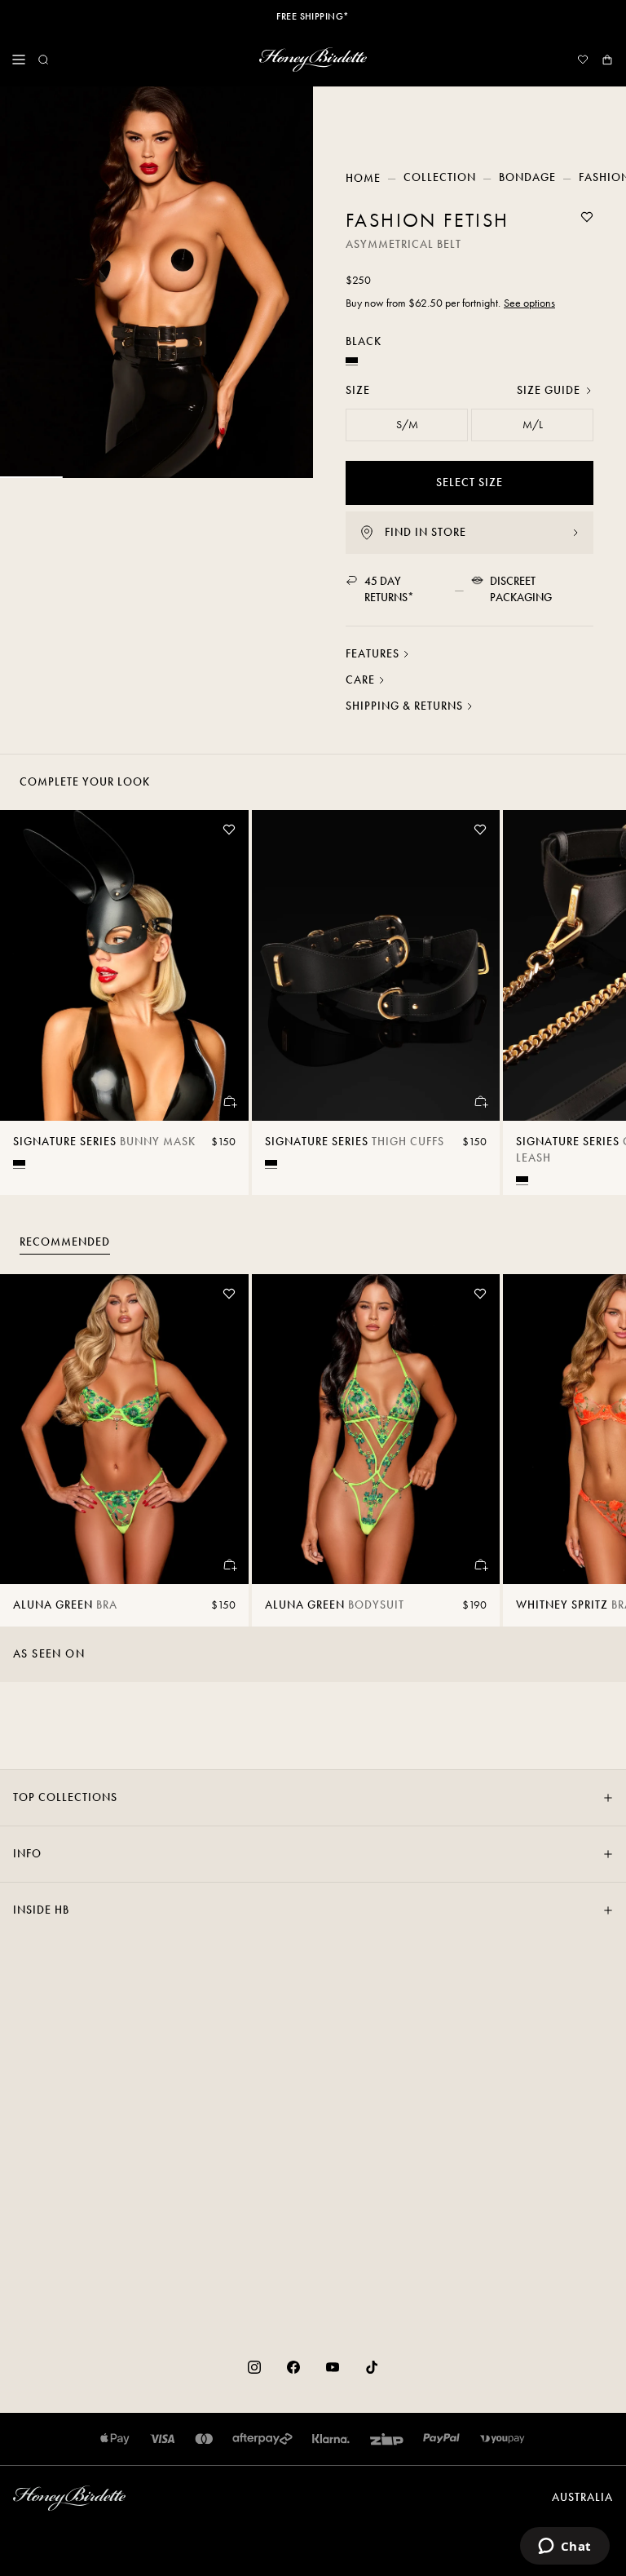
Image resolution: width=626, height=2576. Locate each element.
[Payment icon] (503, 2439)
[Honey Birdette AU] (313, 60)
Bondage (527, 177)
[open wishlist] (583, 60)
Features (373, 654)
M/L (533, 425)
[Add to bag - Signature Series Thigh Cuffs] (480, 1101)
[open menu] (19, 60)
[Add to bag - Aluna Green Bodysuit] (480, 1565)
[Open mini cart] (607, 60)
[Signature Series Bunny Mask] (124, 965)
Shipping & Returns (404, 706)
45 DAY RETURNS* (389, 589)
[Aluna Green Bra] (124, 1430)
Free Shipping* (313, 16)
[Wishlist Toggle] (587, 217)
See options (529, 303)
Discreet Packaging (521, 589)
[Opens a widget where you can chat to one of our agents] (564, 2547)
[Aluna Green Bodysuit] (376, 1430)
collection (440, 177)
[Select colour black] (19, 1163)
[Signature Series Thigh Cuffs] (376, 965)
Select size (469, 482)
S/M (407, 425)
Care (360, 680)
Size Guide (549, 390)
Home (363, 178)
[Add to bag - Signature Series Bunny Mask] (229, 1101)
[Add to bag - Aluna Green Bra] (229, 1565)
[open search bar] (43, 60)
